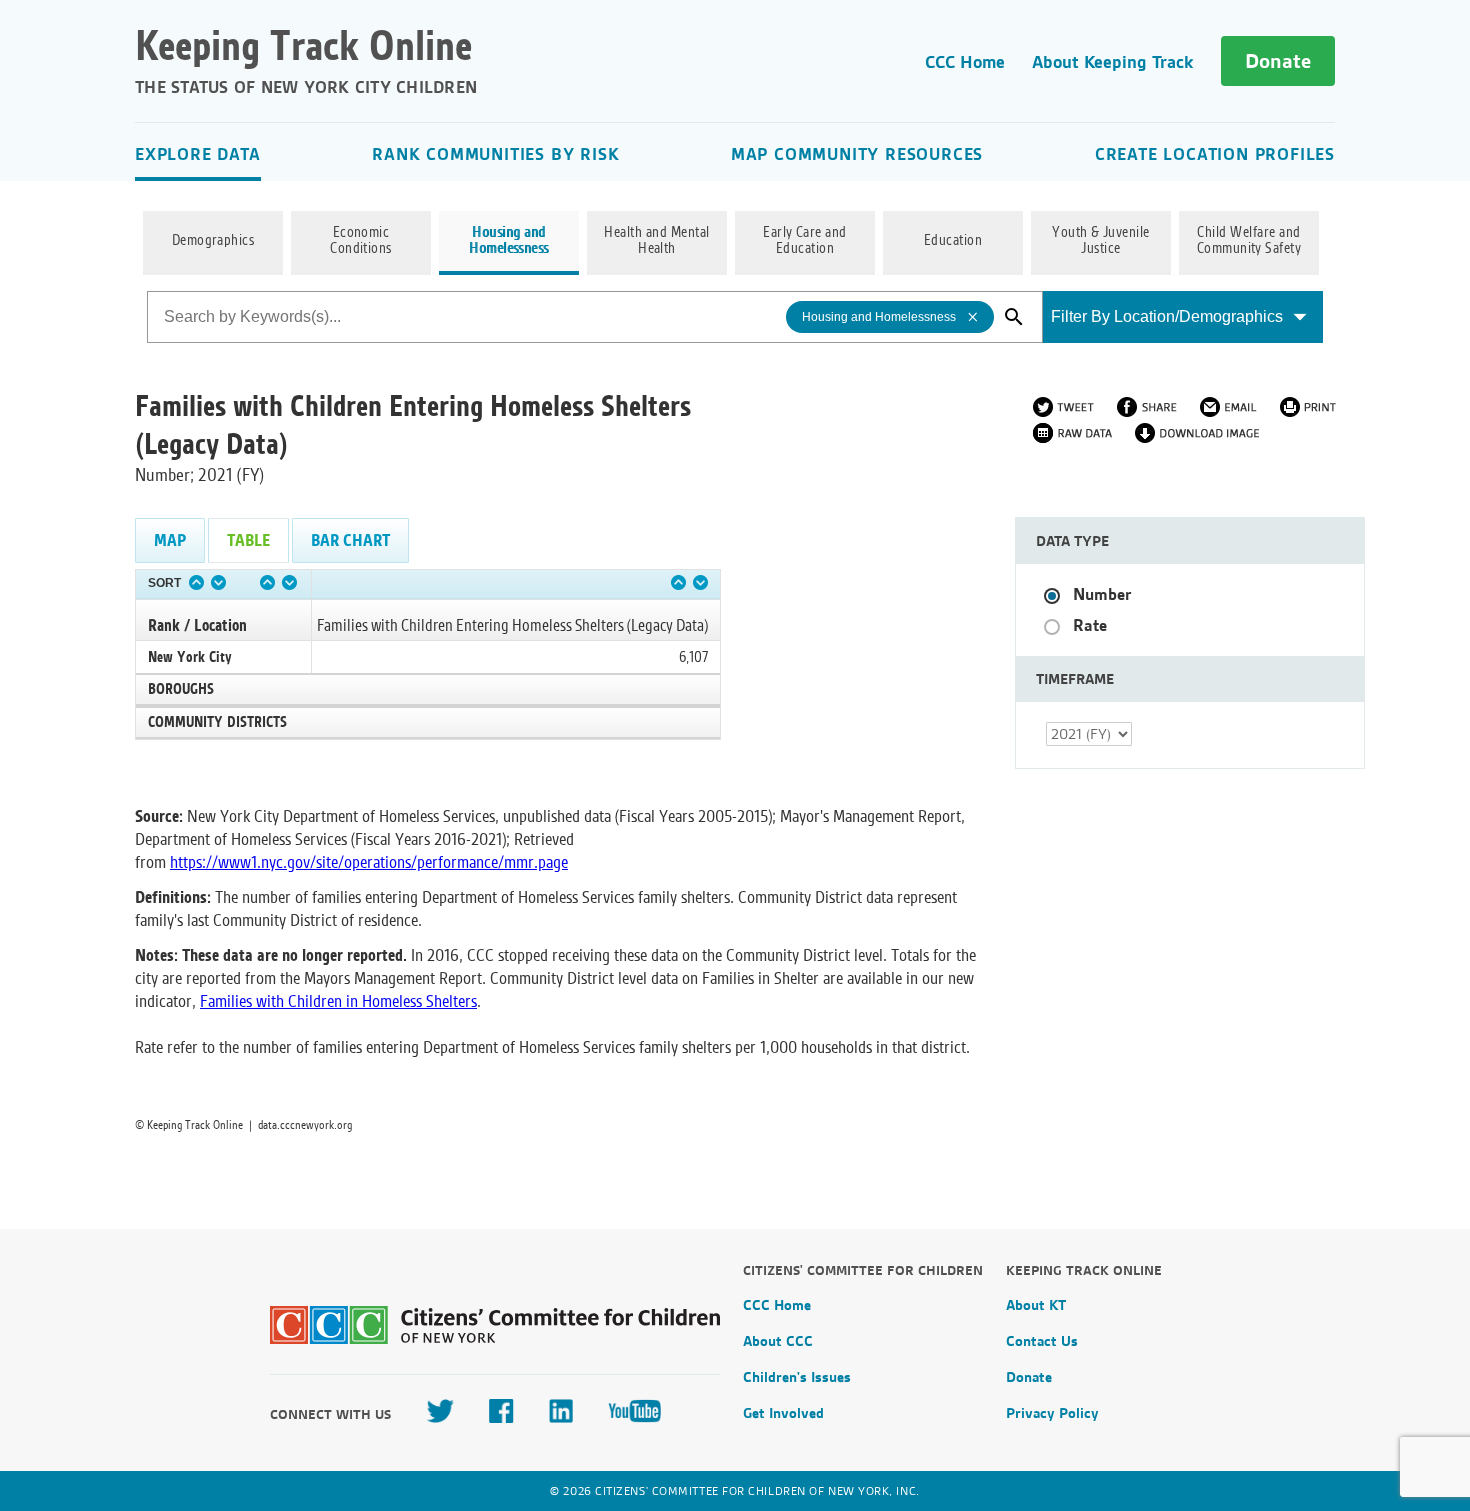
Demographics (213, 241)
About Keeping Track (1113, 61)
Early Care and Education (805, 241)
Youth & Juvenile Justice (1101, 241)
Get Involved (783, 1413)
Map (170, 540)
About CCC (778, 1341)
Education (953, 241)
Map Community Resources (857, 154)
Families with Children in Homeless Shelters (338, 1001)
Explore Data (198, 154)
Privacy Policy (1052, 1413)
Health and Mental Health (656, 241)
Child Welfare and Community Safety (1249, 241)
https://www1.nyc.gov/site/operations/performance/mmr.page (369, 862)
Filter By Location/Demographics (1167, 316)
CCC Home (965, 61)
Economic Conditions (361, 241)
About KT (1036, 1305)
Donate (1278, 61)
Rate (1090, 625)
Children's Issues (797, 1377)
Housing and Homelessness (509, 241)
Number (1102, 594)
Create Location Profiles (1215, 154)
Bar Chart (350, 540)
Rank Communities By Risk (495, 154)
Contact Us (1042, 1341)
